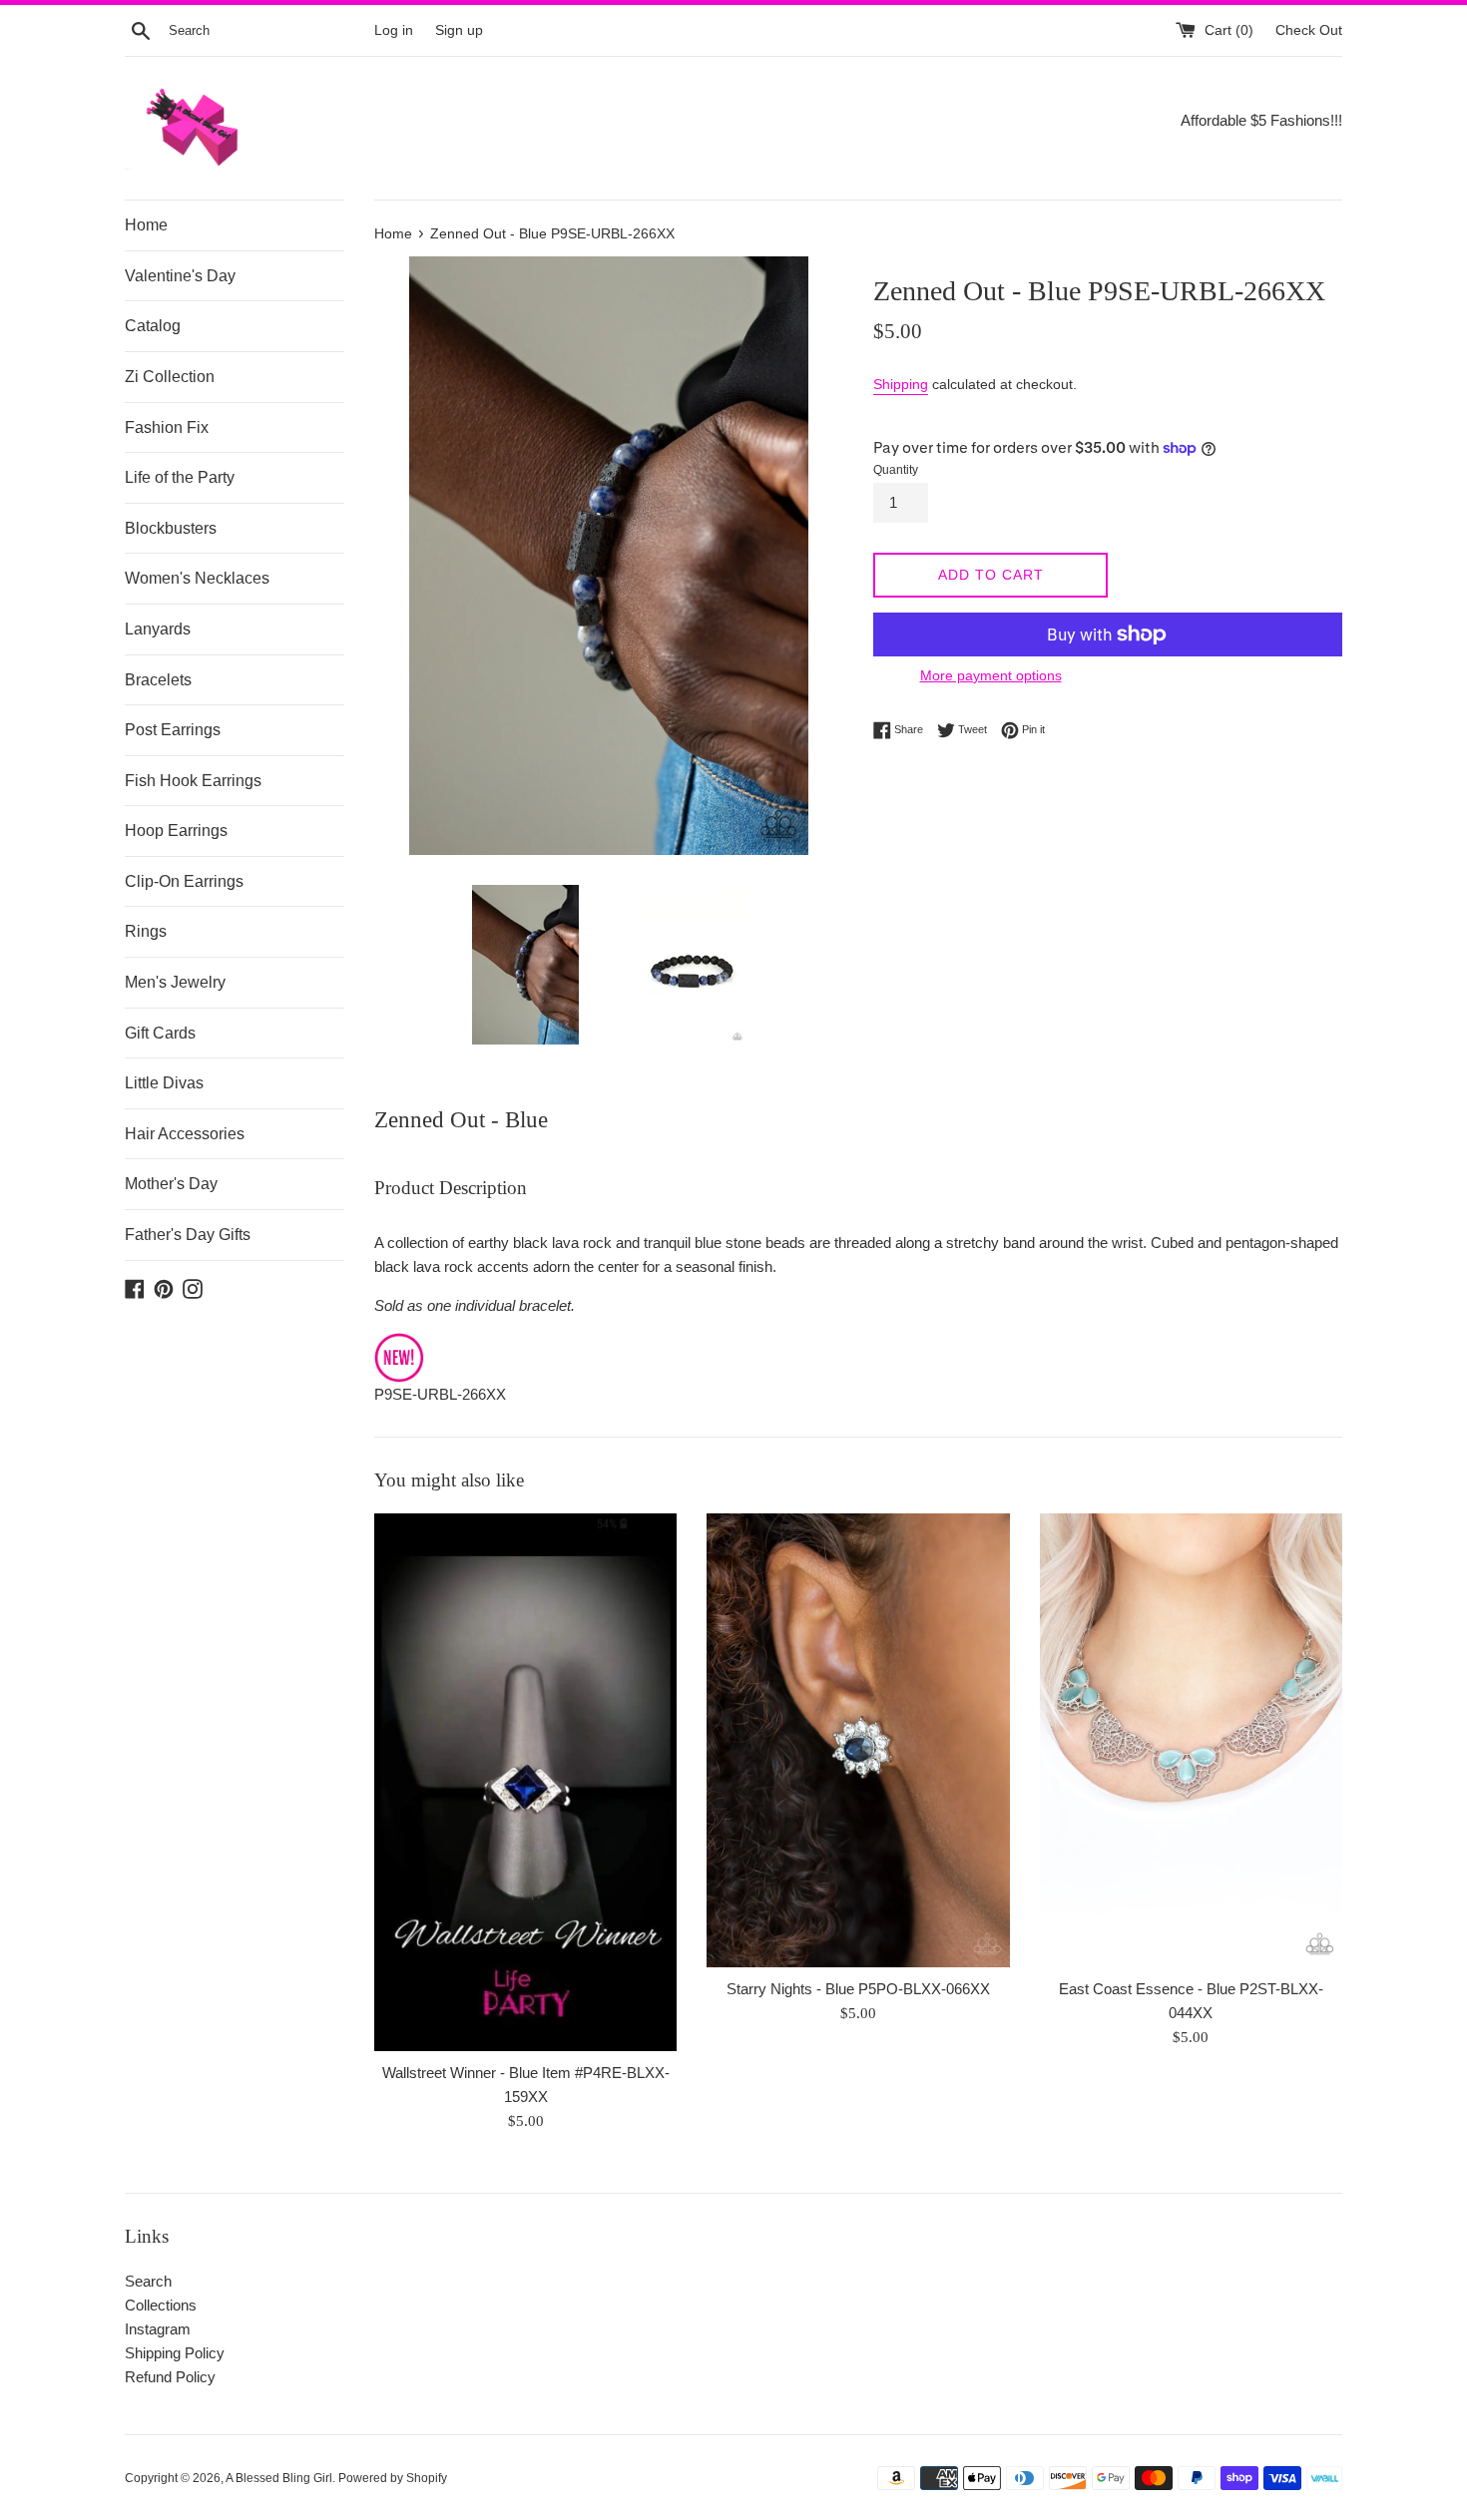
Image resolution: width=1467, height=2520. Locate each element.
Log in (394, 30)
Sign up (459, 30)
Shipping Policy (175, 2353)
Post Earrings (173, 730)
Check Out (1309, 30)
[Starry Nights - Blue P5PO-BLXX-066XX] (858, 1740)
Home (146, 225)
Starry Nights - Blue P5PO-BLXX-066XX (858, 1989)
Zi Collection (170, 377)
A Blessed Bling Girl (279, 2478)
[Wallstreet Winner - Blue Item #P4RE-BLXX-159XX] (525, 1782)
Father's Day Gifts (188, 1235)
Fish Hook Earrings (193, 781)
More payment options (991, 675)
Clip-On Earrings (184, 881)
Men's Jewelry (175, 982)
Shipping (901, 384)
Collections (161, 2305)
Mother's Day (171, 1184)
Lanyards (158, 629)
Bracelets (158, 680)
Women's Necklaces (197, 578)
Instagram (158, 2329)
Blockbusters (171, 528)
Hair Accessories (185, 1134)
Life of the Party (180, 477)
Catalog (153, 326)
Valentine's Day (180, 276)
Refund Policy (170, 2377)
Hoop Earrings (176, 831)
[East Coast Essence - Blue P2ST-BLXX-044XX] (1191, 1740)
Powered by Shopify (393, 2478)
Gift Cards (160, 1033)
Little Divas (164, 1083)
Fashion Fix (167, 427)
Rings (146, 931)
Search (148, 2281)
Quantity (896, 470)
